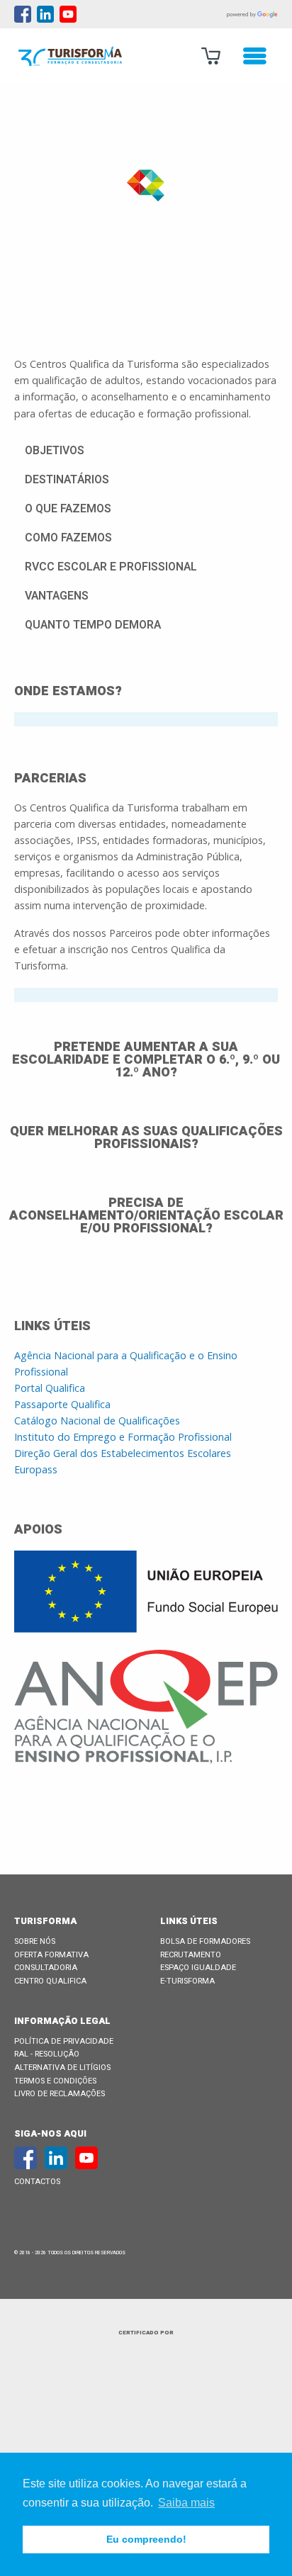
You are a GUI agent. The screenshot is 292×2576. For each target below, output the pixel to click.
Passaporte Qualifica (62, 1404)
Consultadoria (46, 1968)
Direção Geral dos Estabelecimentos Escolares (123, 1453)
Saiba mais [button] (186, 2503)
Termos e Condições (55, 2081)
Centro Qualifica (50, 1981)
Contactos (37, 2182)
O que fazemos (68, 509)
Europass (36, 1469)
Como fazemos (68, 538)
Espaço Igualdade (198, 1968)
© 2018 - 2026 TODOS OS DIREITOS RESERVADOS (70, 2253)
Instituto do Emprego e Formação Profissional (123, 1437)
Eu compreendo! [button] (146, 2539)
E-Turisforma (187, 1981)
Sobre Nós (35, 1941)
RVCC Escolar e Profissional (111, 567)
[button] (146, 450)
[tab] (146, 719)
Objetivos (55, 451)
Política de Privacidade (64, 2041)
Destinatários (67, 480)
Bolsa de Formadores (205, 1941)
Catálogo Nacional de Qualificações (97, 1421)
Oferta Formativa (51, 1955)
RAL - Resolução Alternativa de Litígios (62, 2061)
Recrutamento (191, 1955)
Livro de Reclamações (60, 2094)
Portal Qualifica (50, 1388)
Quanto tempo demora (93, 625)
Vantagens (57, 596)
